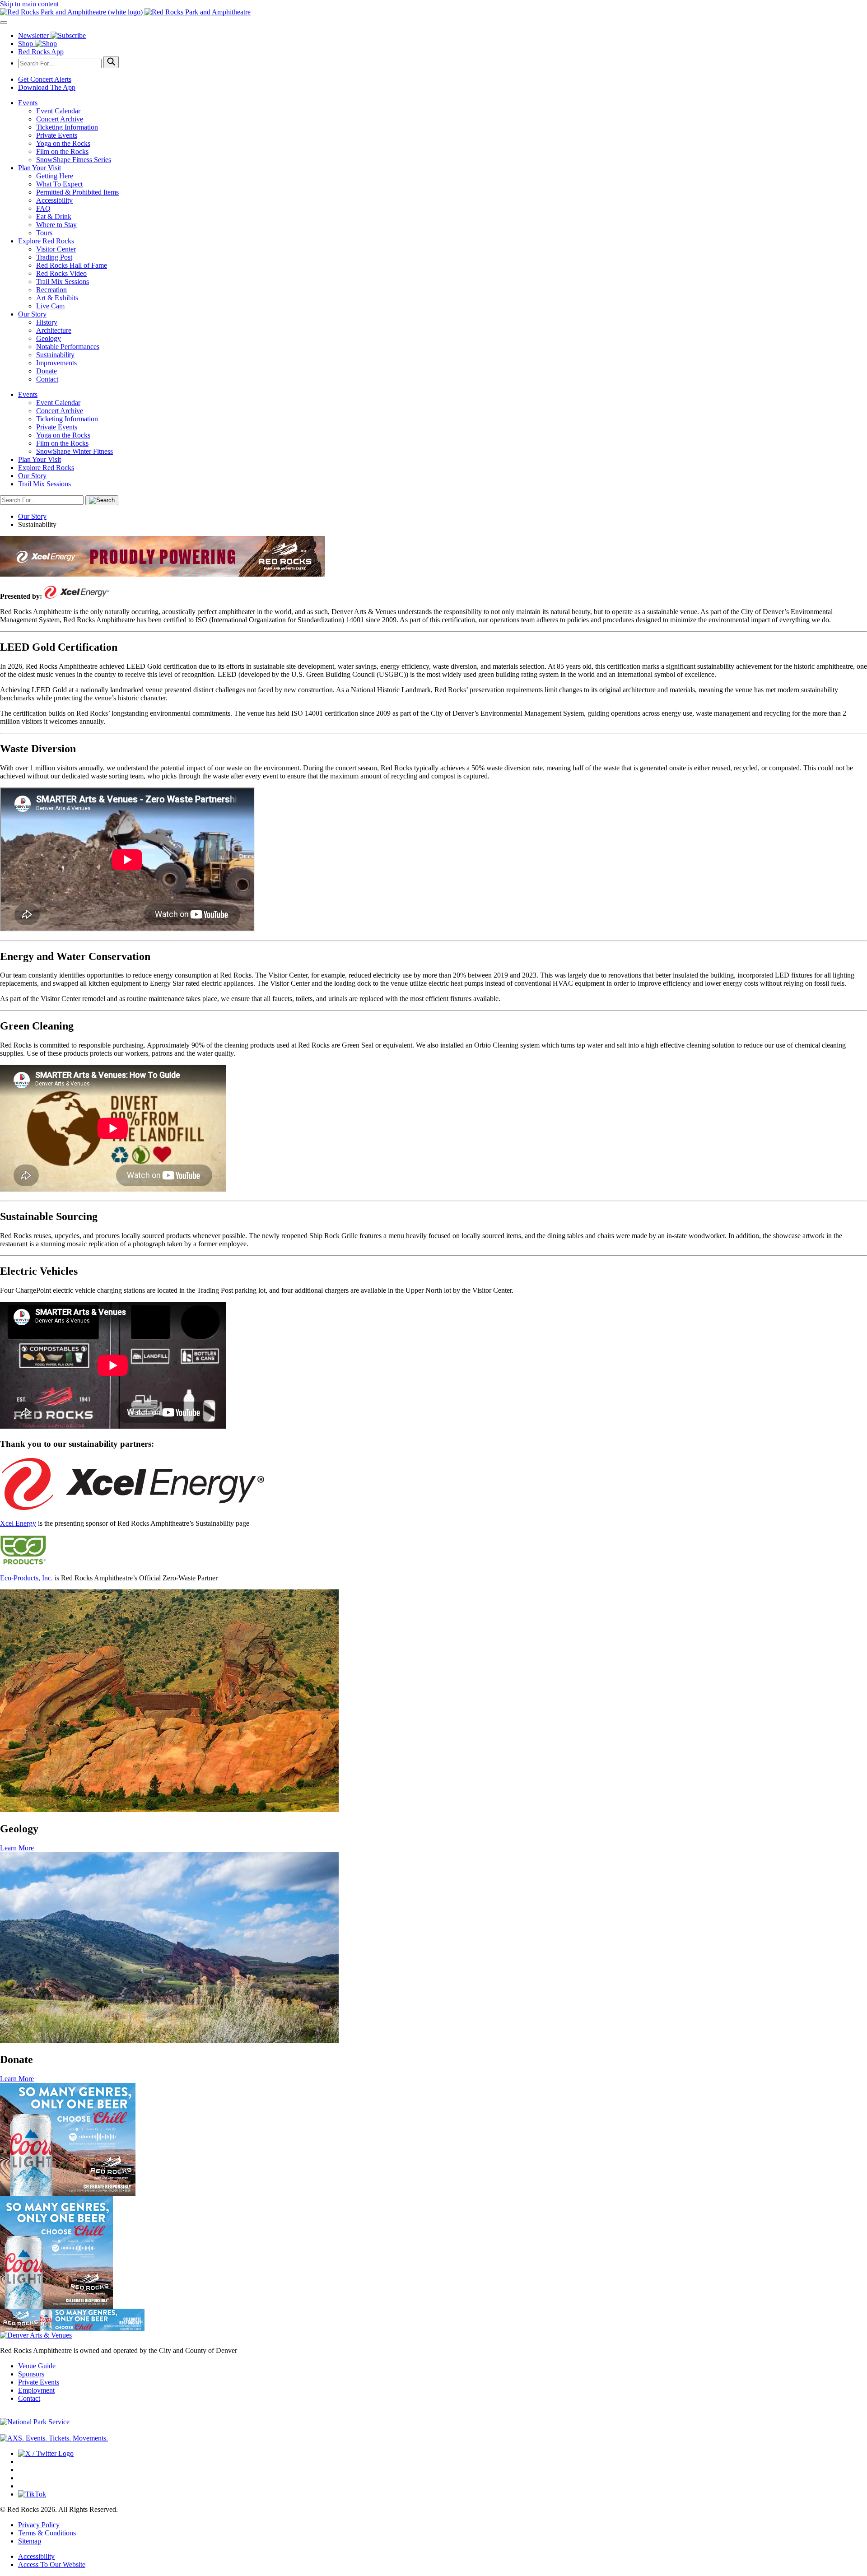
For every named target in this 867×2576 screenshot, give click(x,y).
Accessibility (54, 200)
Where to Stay (56, 225)
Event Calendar (58, 111)
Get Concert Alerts (45, 79)
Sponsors (31, 2374)
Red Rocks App (41, 52)
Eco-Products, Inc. (26, 1578)
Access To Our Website (52, 2564)
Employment (36, 2390)
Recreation (51, 290)
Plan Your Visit (40, 168)
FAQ (43, 208)
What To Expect (59, 184)
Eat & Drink (54, 217)
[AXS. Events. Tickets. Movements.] (54, 2438)
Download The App (47, 87)
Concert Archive (60, 119)
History (47, 322)
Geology (49, 338)
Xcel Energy (18, 1523)
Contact (47, 379)
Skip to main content (29, 4)
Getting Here (55, 176)
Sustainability (55, 355)
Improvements (56, 363)
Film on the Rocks (62, 151)
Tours (44, 233)
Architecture (54, 330)
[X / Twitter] (46, 2453)
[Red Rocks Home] (433, 12)
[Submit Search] (111, 62)
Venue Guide (37, 2366)
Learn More (17, 1848)
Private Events (57, 135)
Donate (47, 371)
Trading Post (54, 257)
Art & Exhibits (57, 298)
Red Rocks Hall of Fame (72, 265)
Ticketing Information (67, 127)
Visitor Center (56, 249)
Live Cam (50, 306)
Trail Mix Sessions (63, 282)
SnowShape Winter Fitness (75, 451)
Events (28, 103)
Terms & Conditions (47, 2533)
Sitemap (30, 2541)
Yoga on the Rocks (63, 143)
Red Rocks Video (61, 273)
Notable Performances (68, 347)
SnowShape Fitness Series (74, 160)
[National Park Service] (35, 2422)
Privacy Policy (39, 2525)
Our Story (32, 314)
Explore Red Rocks (46, 241)
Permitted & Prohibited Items (77, 192)
